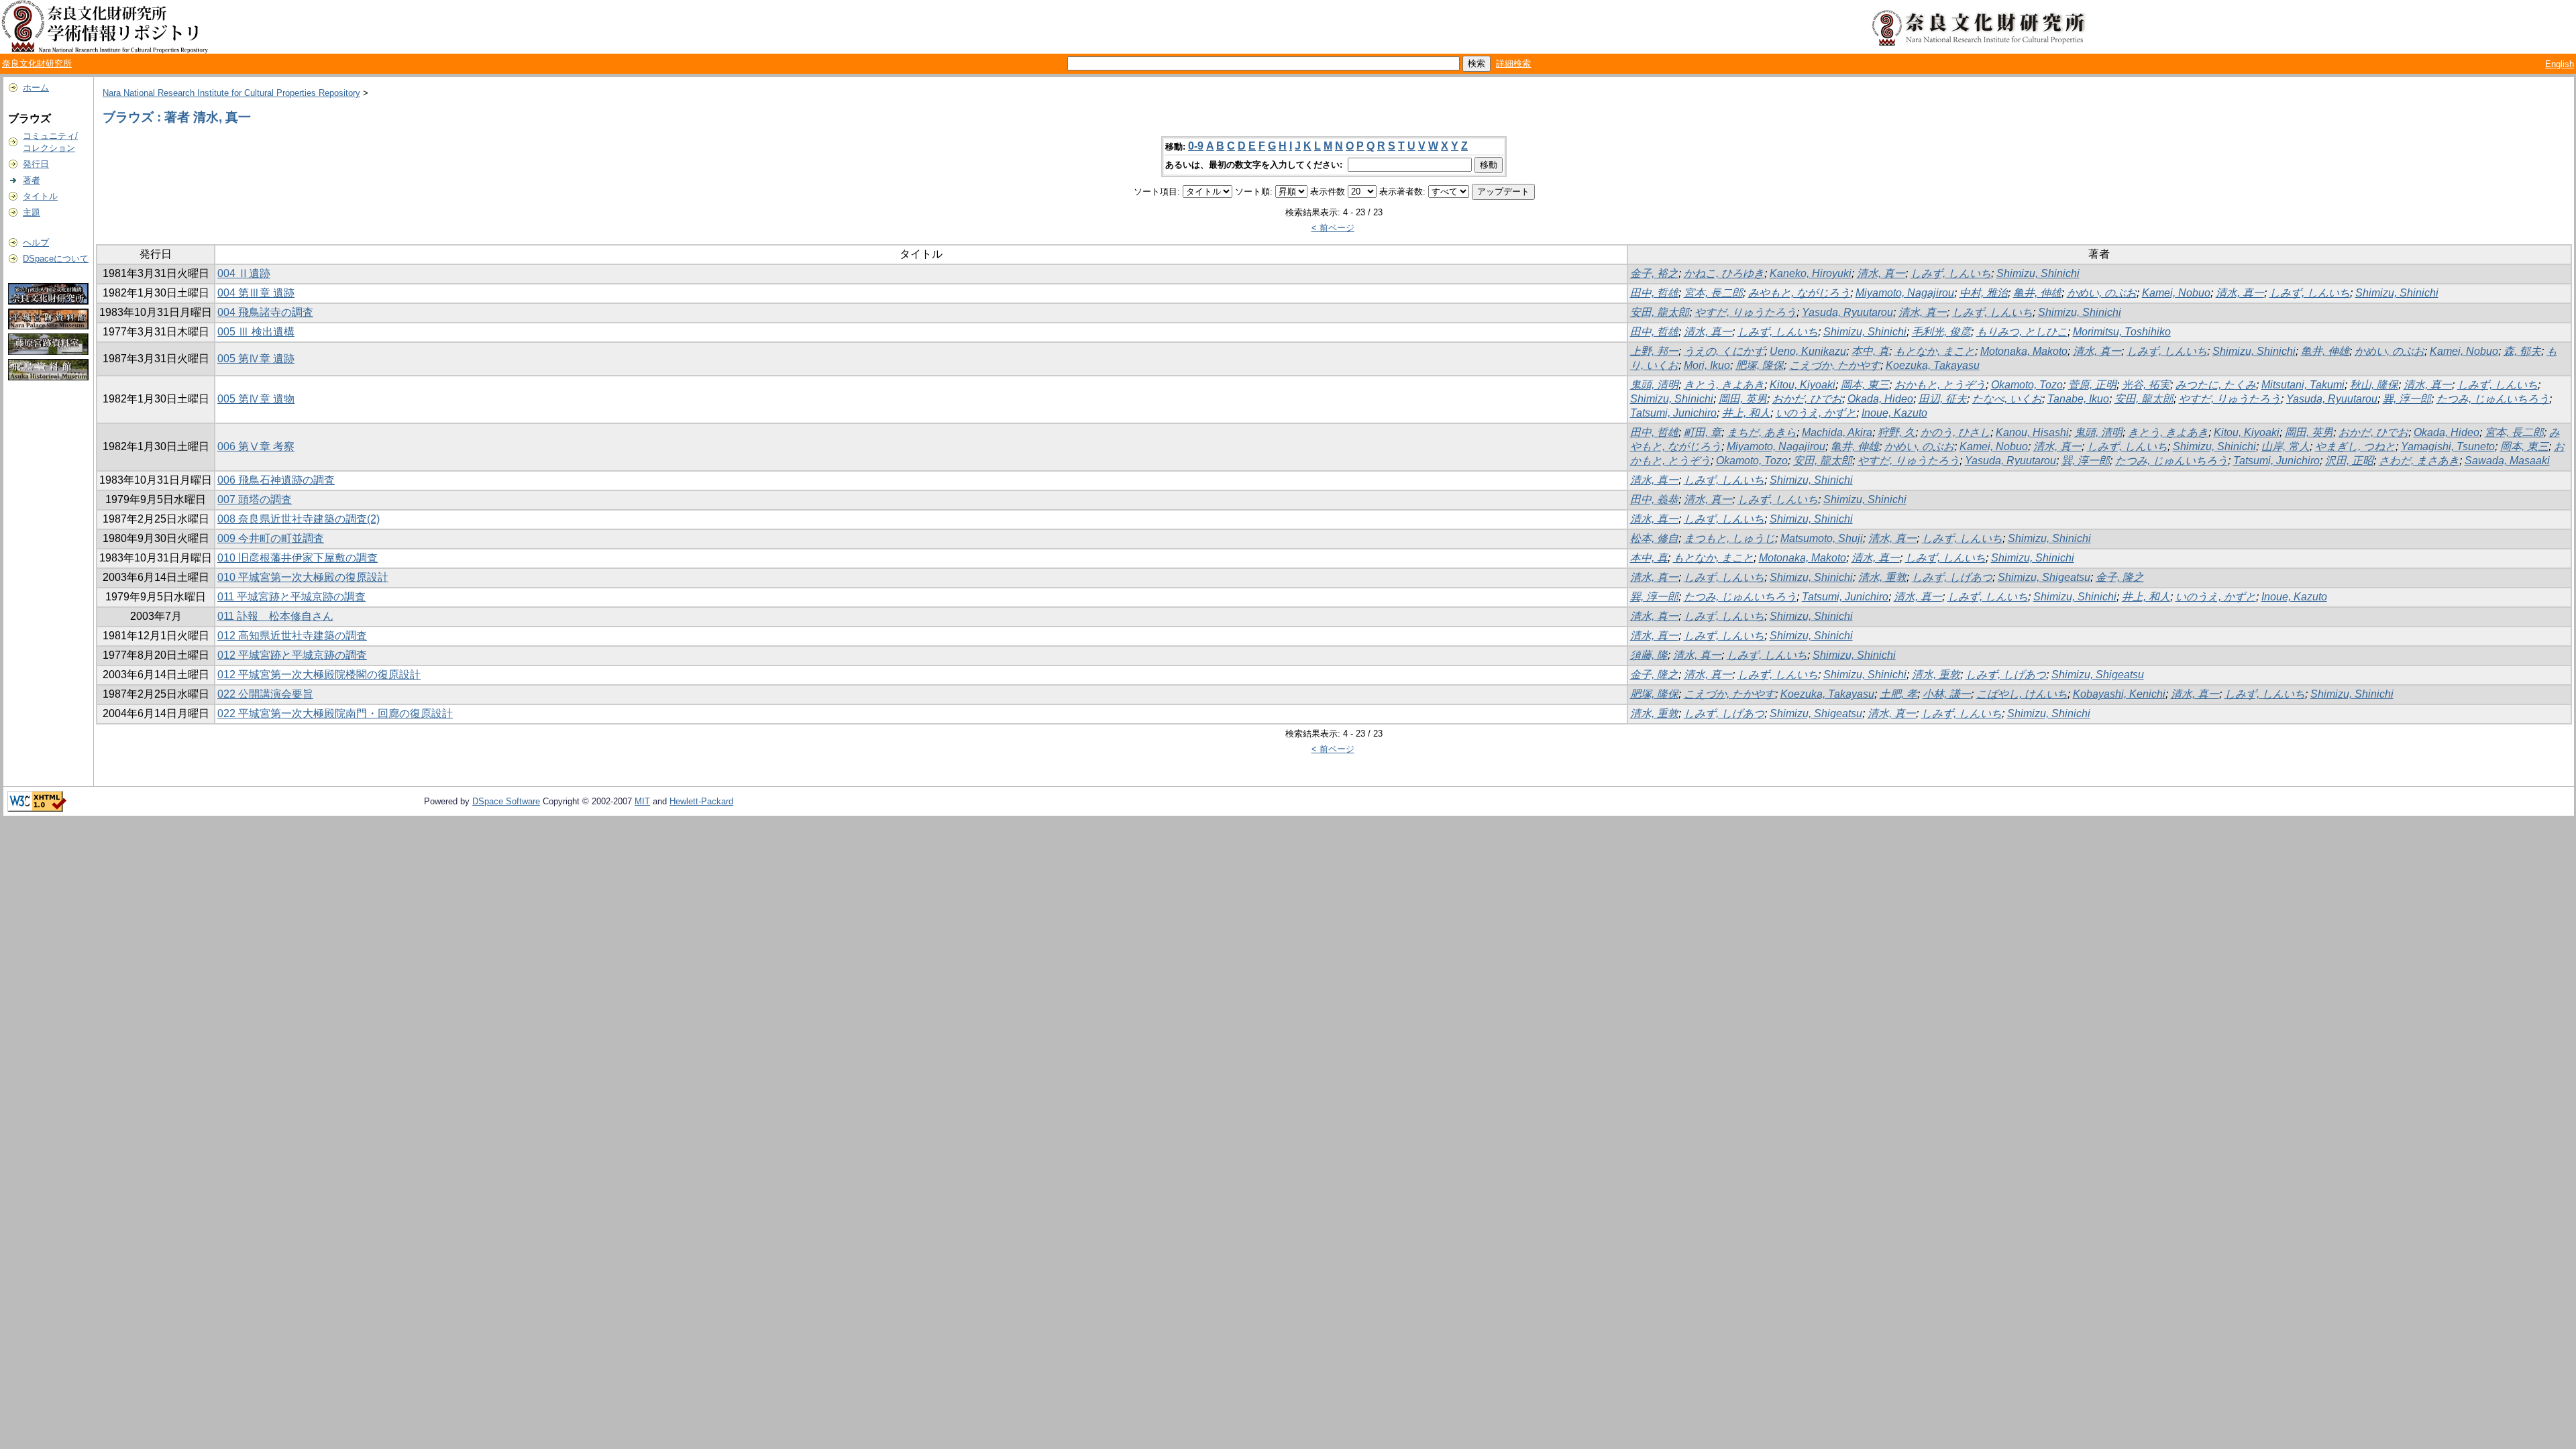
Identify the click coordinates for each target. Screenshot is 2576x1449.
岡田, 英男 (1743, 399)
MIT (642, 801)
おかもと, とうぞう (1940, 385)
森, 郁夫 (2522, 351)
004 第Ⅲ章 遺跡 (256, 293)
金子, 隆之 (2120, 577)
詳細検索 (1513, 63)
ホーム (36, 88)
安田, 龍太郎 (1660, 312)
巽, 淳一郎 (2407, 399)
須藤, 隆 (1649, 655)
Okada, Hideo (1880, 399)
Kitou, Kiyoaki (1803, 385)
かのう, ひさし (1955, 432)
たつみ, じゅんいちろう (2493, 399)
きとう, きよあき (1724, 385)
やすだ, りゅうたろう (1746, 312)
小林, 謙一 (1947, 694)
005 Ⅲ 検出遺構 (256, 332)
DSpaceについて (56, 259)
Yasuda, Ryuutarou (1847, 312)
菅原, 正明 (2092, 385)
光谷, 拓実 (2146, 385)
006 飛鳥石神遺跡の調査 (276, 480)
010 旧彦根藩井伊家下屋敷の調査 (298, 558)
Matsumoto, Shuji (1822, 538)
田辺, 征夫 (1943, 399)
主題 (32, 212)
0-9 (1196, 146)
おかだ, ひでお (1807, 399)
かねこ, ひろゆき (1724, 273)
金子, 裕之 (1654, 273)
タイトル (40, 196)
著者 (32, 180)
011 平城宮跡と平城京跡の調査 (291, 597)
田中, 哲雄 (1654, 293)
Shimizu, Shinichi (2038, 273)
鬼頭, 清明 (1654, 385)
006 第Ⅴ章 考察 (256, 446)
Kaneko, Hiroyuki (1811, 273)
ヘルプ (36, 243)
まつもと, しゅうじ (1729, 538)
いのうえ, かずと (1816, 413)
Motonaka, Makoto (2024, 351)
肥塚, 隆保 (1760, 365)
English (2560, 64)
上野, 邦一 (1654, 351)
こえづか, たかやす (1835, 365)
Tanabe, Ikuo (2078, 399)
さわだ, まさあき (2419, 461)
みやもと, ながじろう (1799, 293)
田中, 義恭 (1654, 499)
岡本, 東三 (1865, 385)
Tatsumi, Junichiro (1673, 413)
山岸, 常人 (2286, 446)
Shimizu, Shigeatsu (2044, 577)
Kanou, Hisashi (2032, 432)
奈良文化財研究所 (37, 63)
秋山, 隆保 (2374, 385)
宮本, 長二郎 (1713, 293)
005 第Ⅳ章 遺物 (256, 399)
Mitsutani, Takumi (2303, 385)
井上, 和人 (1746, 413)
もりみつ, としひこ (2022, 332)
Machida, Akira (1837, 432)
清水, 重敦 (1882, 577)
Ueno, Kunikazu (1808, 351)
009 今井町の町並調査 (271, 538)
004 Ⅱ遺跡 (244, 273)
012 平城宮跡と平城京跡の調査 (292, 655)
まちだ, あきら (1762, 432)
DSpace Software (506, 801)
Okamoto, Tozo (2027, 385)
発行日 (36, 164)
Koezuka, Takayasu (1933, 365)
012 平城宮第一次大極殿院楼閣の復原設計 (319, 675)
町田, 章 (1703, 432)
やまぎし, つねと (2355, 446)
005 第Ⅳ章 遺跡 (256, 359)
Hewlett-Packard (701, 801)
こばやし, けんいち (2022, 694)
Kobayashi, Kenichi (2119, 694)
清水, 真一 (1881, 273)
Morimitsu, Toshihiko (2122, 332)
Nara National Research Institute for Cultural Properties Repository (231, 93)
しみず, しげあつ (1952, 577)
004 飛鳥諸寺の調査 (265, 312)
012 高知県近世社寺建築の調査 (292, 636)
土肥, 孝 (1898, 694)
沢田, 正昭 (2349, 461)
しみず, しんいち (1951, 273)
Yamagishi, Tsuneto (2448, 446)
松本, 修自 (1654, 538)
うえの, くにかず (1724, 351)
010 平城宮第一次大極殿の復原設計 (303, 577)
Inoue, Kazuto (1894, 413)
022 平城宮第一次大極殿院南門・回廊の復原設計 (335, 713)
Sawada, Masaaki (2507, 461)
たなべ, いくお (2007, 399)
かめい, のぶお (2102, 293)
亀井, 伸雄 (2037, 293)
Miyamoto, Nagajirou (1905, 293)
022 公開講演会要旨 (265, 694)
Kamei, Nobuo (2176, 293)
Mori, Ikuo (1707, 365)
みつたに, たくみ (2216, 385)
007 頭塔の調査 (255, 499)
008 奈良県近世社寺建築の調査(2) (299, 519)
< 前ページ (1333, 228)
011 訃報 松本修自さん (275, 616)
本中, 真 (1870, 351)
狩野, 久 (1896, 432)
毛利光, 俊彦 (1941, 332)
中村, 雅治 (1984, 293)
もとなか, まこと (1935, 351)
